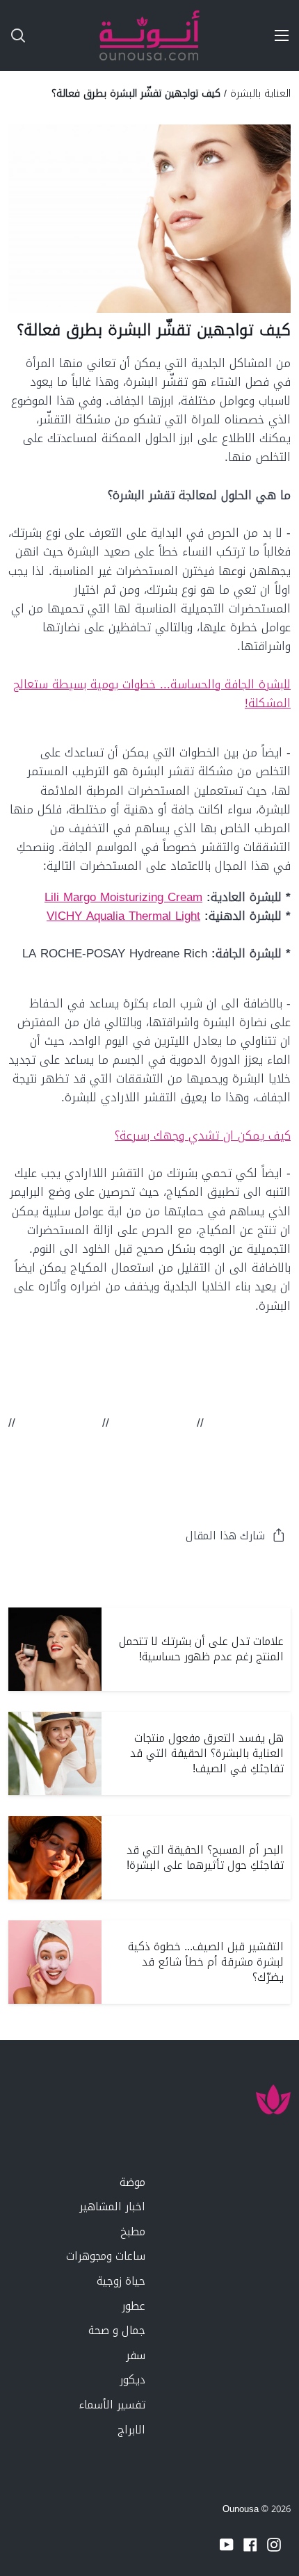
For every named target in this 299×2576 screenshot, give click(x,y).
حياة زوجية (121, 2281)
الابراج (131, 2430)
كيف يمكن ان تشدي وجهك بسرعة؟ (203, 1135)
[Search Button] (13, 35)
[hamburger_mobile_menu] (277, 35)
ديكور (132, 2380)
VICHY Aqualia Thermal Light (123, 916)
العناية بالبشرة (260, 93)
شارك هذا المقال (225, 1536)
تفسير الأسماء (112, 2405)
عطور (134, 2306)
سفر (136, 2355)
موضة (132, 2182)
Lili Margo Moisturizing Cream (123, 897)
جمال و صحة (117, 2330)
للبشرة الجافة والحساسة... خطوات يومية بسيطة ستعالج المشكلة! (152, 694)
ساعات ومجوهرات (106, 2256)
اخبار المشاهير (112, 2206)
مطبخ (133, 2231)
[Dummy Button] (75, 35)
